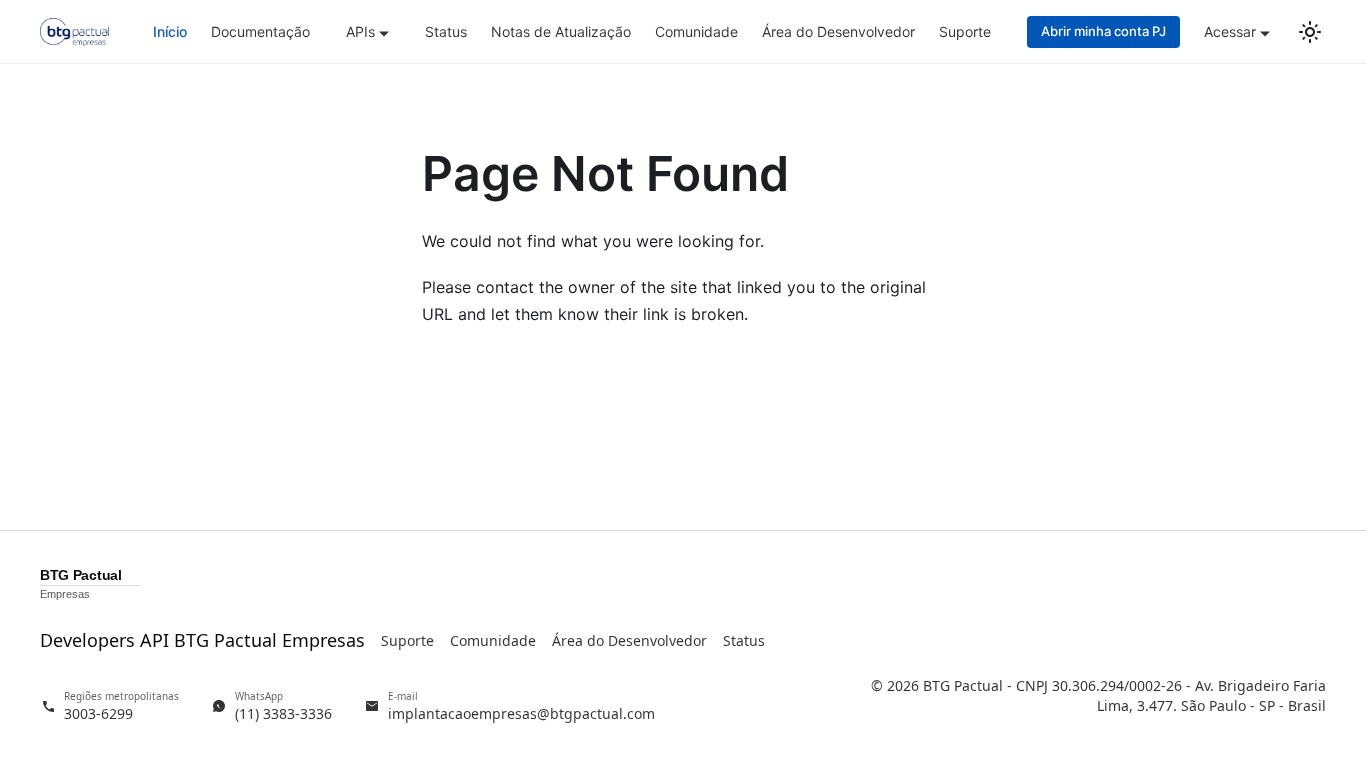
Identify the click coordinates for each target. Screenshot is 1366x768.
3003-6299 (98, 713)
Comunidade (696, 31)
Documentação (260, 31)
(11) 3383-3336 (283, 713)
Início (170, 31)
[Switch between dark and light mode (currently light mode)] (1310, 32)
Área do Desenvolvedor (838, 31)
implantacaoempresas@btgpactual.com (521, 713)
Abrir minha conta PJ (1103, 31)
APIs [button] (360, 31)
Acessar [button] (1230, 31)
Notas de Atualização (561, 31)
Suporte (965, 31)
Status (446, 31)
